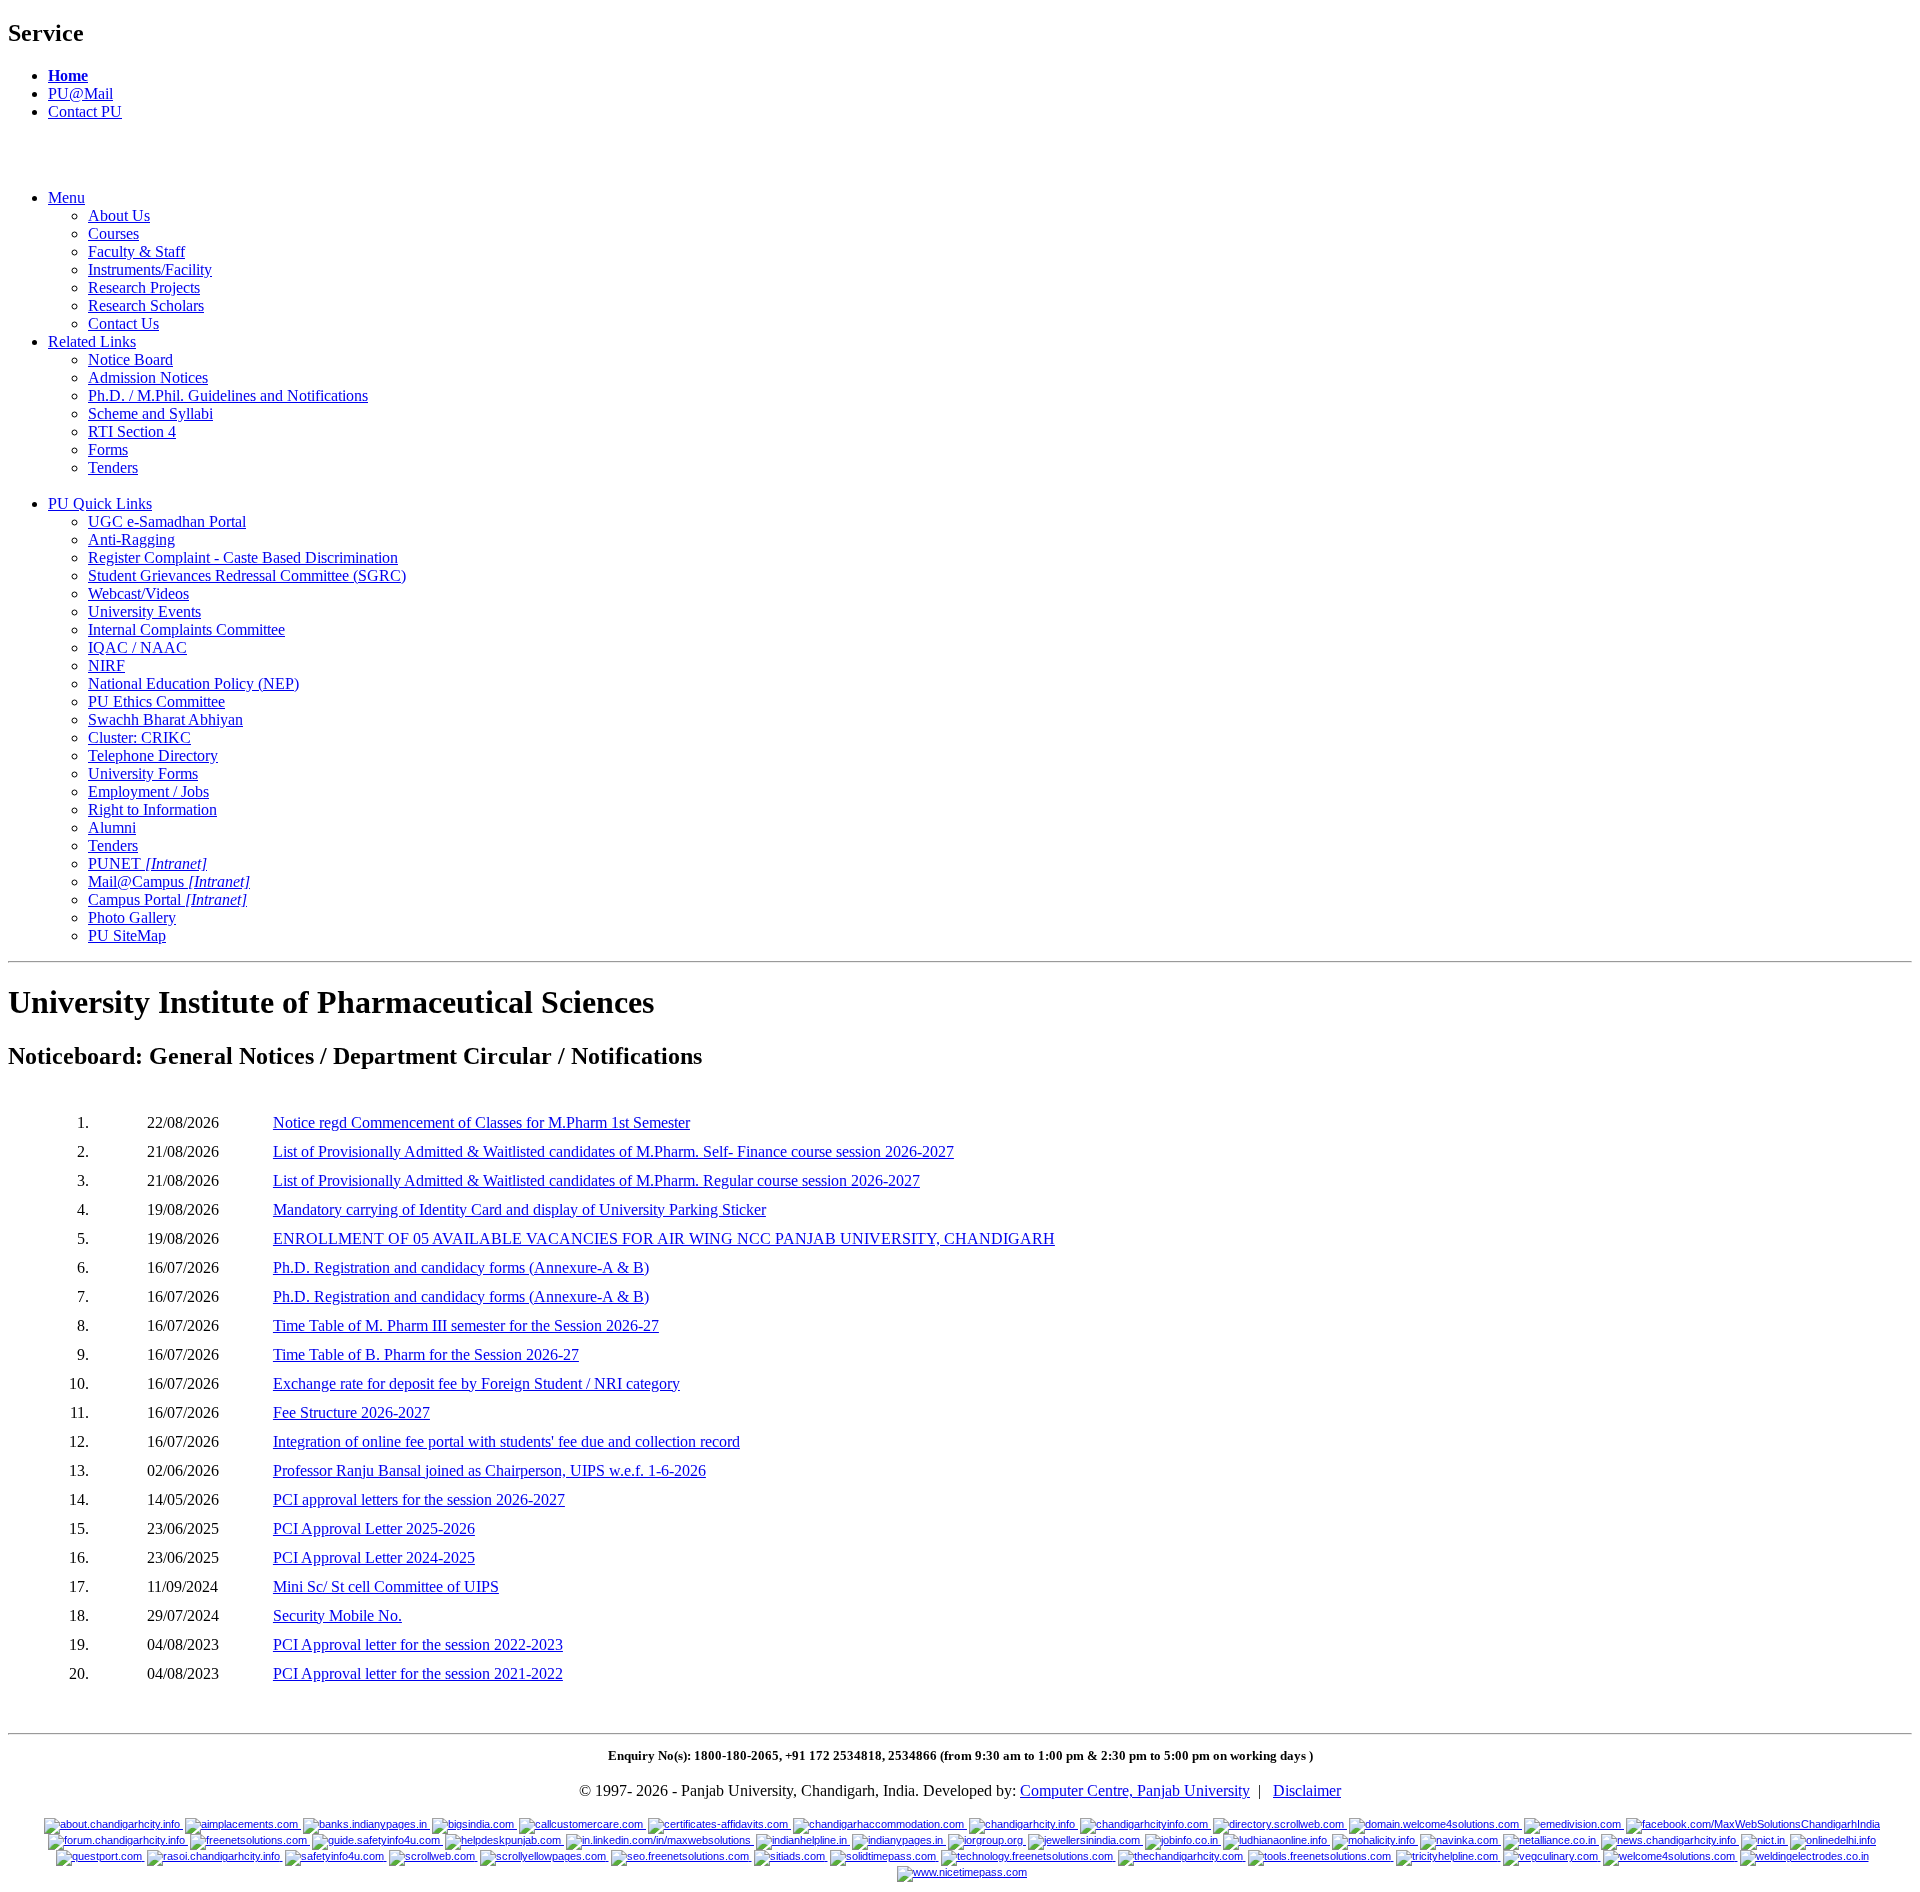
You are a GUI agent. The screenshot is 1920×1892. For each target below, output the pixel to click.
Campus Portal (167, 899)
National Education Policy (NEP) (193, 683)
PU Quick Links (100, 503)
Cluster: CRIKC (139, 737)
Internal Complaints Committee (186, 629)
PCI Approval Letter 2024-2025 (374, 1557)
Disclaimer (1307, 1790)
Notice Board (130, 359)
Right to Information (152, 809)
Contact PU (85, 111)
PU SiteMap (127, 935)
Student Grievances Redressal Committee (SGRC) (247, 575)
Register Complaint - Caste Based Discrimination (243, 557)
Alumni (112, 827)
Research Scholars (146, 305)
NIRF (106, 665)
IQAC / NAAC (137, 647)
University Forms (143, 773)
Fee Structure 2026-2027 (351, 1412)
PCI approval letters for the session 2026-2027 (419, 1499)
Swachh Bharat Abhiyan (165, 719)
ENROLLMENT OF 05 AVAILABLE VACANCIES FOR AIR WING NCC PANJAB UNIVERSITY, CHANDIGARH (664, 1238)
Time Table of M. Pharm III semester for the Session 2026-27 (466, 1325)
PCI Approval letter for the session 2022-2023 (418, 1644)
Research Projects (144, 287)
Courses (113, 233)
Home (68, 75)
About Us (119, 215)
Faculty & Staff (136, 251)
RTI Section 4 (132, 431)
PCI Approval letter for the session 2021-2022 (418, 1673)
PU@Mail (80, 93)
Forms (108, 449)
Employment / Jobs (148, 791)
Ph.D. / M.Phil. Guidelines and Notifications (228, 395)
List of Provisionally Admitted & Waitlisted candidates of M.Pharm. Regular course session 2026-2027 (596, 1180)
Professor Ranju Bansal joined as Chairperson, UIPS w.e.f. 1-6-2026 (489, 1470)
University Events (144, 611)
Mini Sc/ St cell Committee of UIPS (386, 1586)
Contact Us (123, 323)
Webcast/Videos (138, 593)
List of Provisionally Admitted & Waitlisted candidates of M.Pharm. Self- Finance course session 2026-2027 (613, 1151)
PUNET (147, 863)
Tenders (113, 467)
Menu (66, 197)
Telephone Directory (153, 755)
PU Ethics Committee (156, 701)
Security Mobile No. (337, 1615)
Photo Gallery (132, 917)
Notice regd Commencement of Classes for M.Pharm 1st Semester (481, 1122)
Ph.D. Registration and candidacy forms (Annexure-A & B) (461, 1267)
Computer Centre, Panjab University (1135, 1790)
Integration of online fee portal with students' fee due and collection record (506, 1441)
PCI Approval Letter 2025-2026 (374, 1528)
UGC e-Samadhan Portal (167, 521)
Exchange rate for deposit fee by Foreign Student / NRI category (476, 1383)
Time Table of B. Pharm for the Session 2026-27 (426, 1354)
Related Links (92, 341)
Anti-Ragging (131, 539)
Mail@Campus (169, 881)
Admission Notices (148, 377)
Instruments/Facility (150, 269)
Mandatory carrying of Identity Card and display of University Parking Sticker (519, 1209)
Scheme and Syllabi (150, 413)
